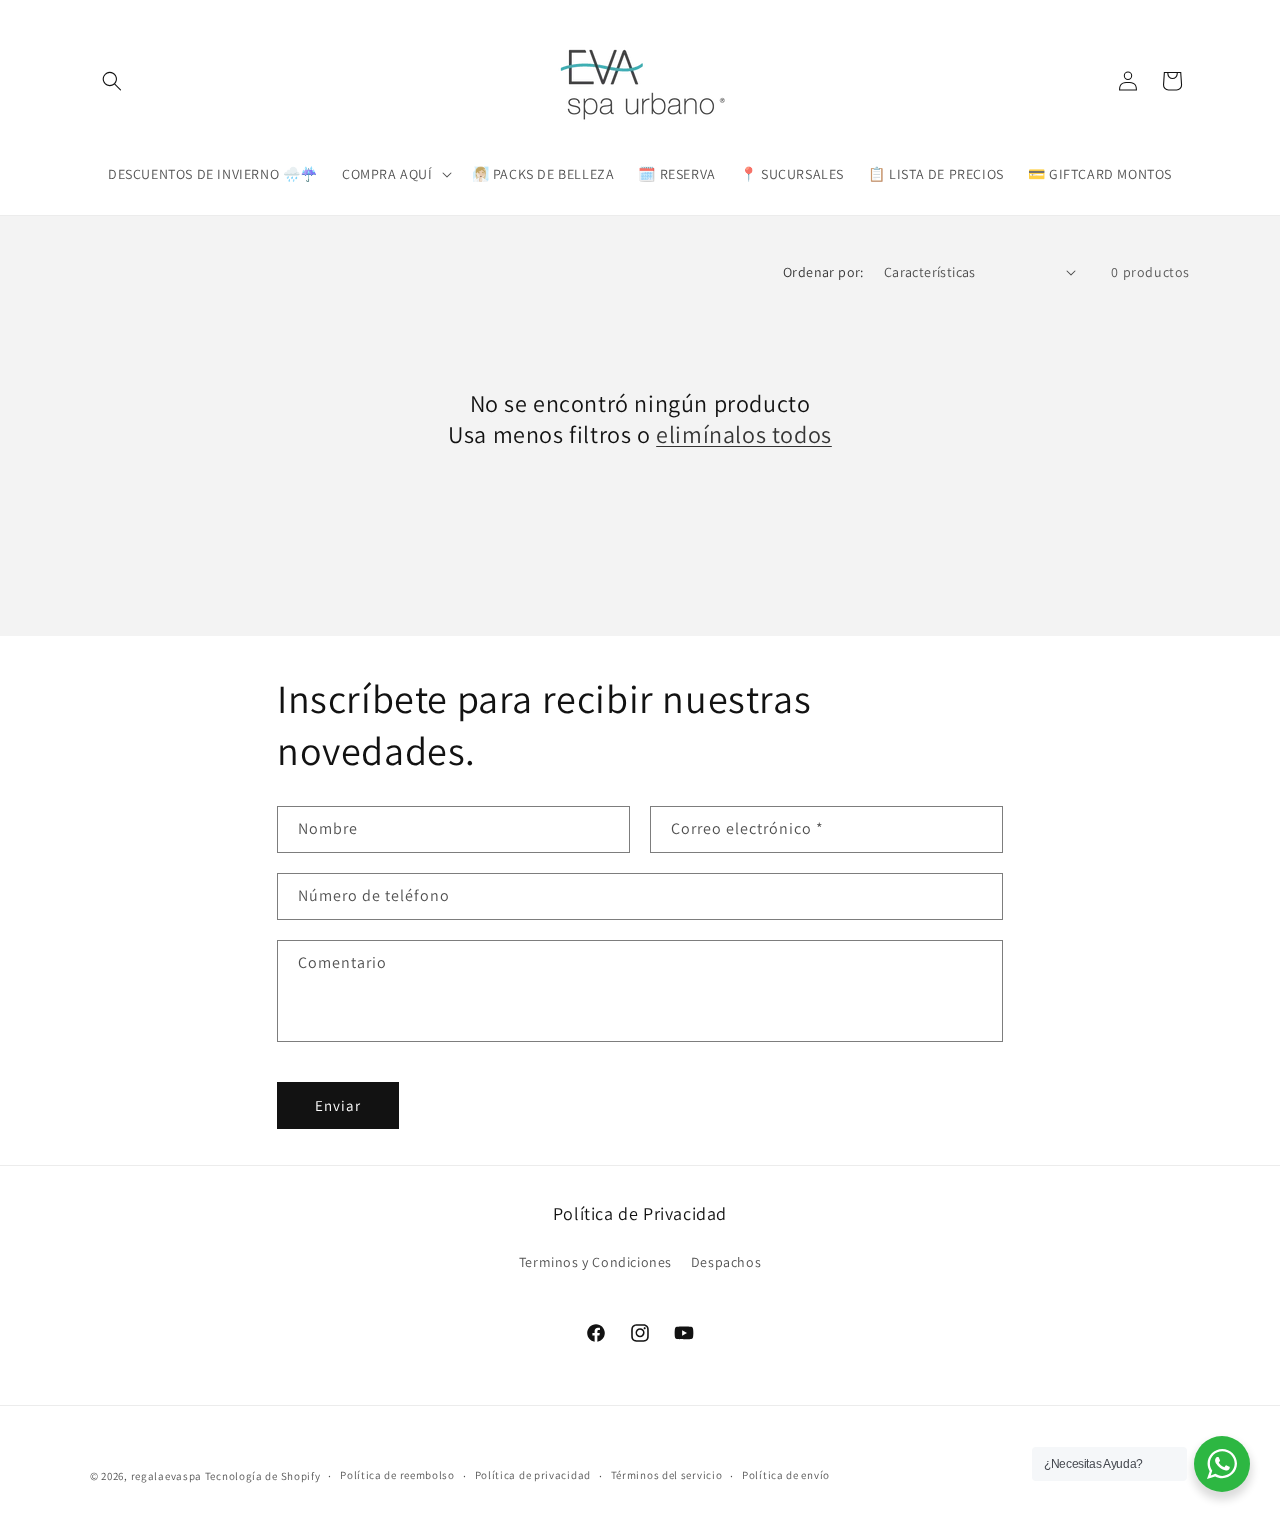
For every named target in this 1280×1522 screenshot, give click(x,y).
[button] (112, 81)
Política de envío (786, 1475)
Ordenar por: (823, 272)
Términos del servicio (667, 1475)
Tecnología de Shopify (263, 1476)
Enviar (338, 1105)
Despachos (726, 1262)
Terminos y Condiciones (595, 1262)
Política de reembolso (397, 1475)
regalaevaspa (166, 1476)
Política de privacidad (533, 1475)
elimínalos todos (744, 434)
